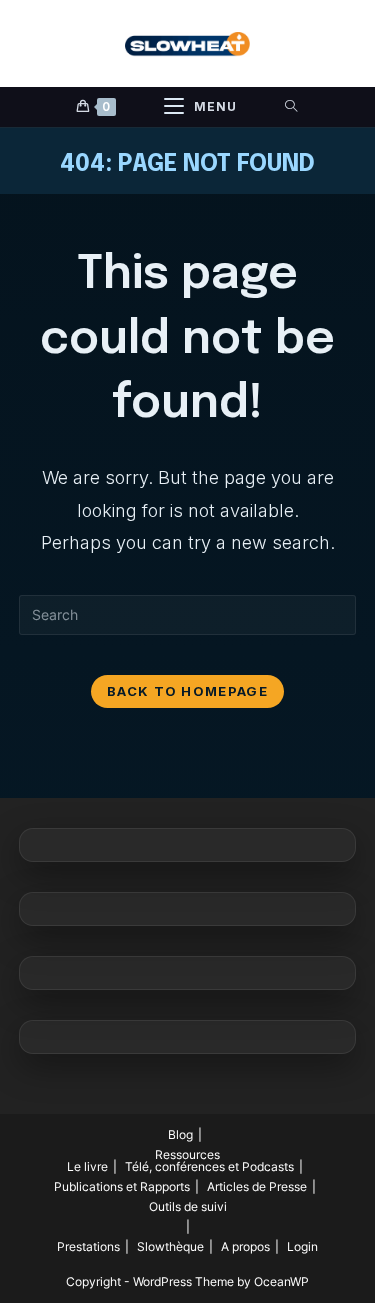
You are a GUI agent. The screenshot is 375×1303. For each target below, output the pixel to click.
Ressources (187, 1154)
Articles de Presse (257, 1186)
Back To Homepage (187, 691)
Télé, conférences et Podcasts (209, 1166)
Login (302, 1246)
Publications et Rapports (122, 1186)
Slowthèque (170, 1246)
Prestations (88, 1246)
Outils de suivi (188, 1206)
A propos (245, 1246)
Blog (180, 1134)
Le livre (87, 1166)
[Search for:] (291, 107)
